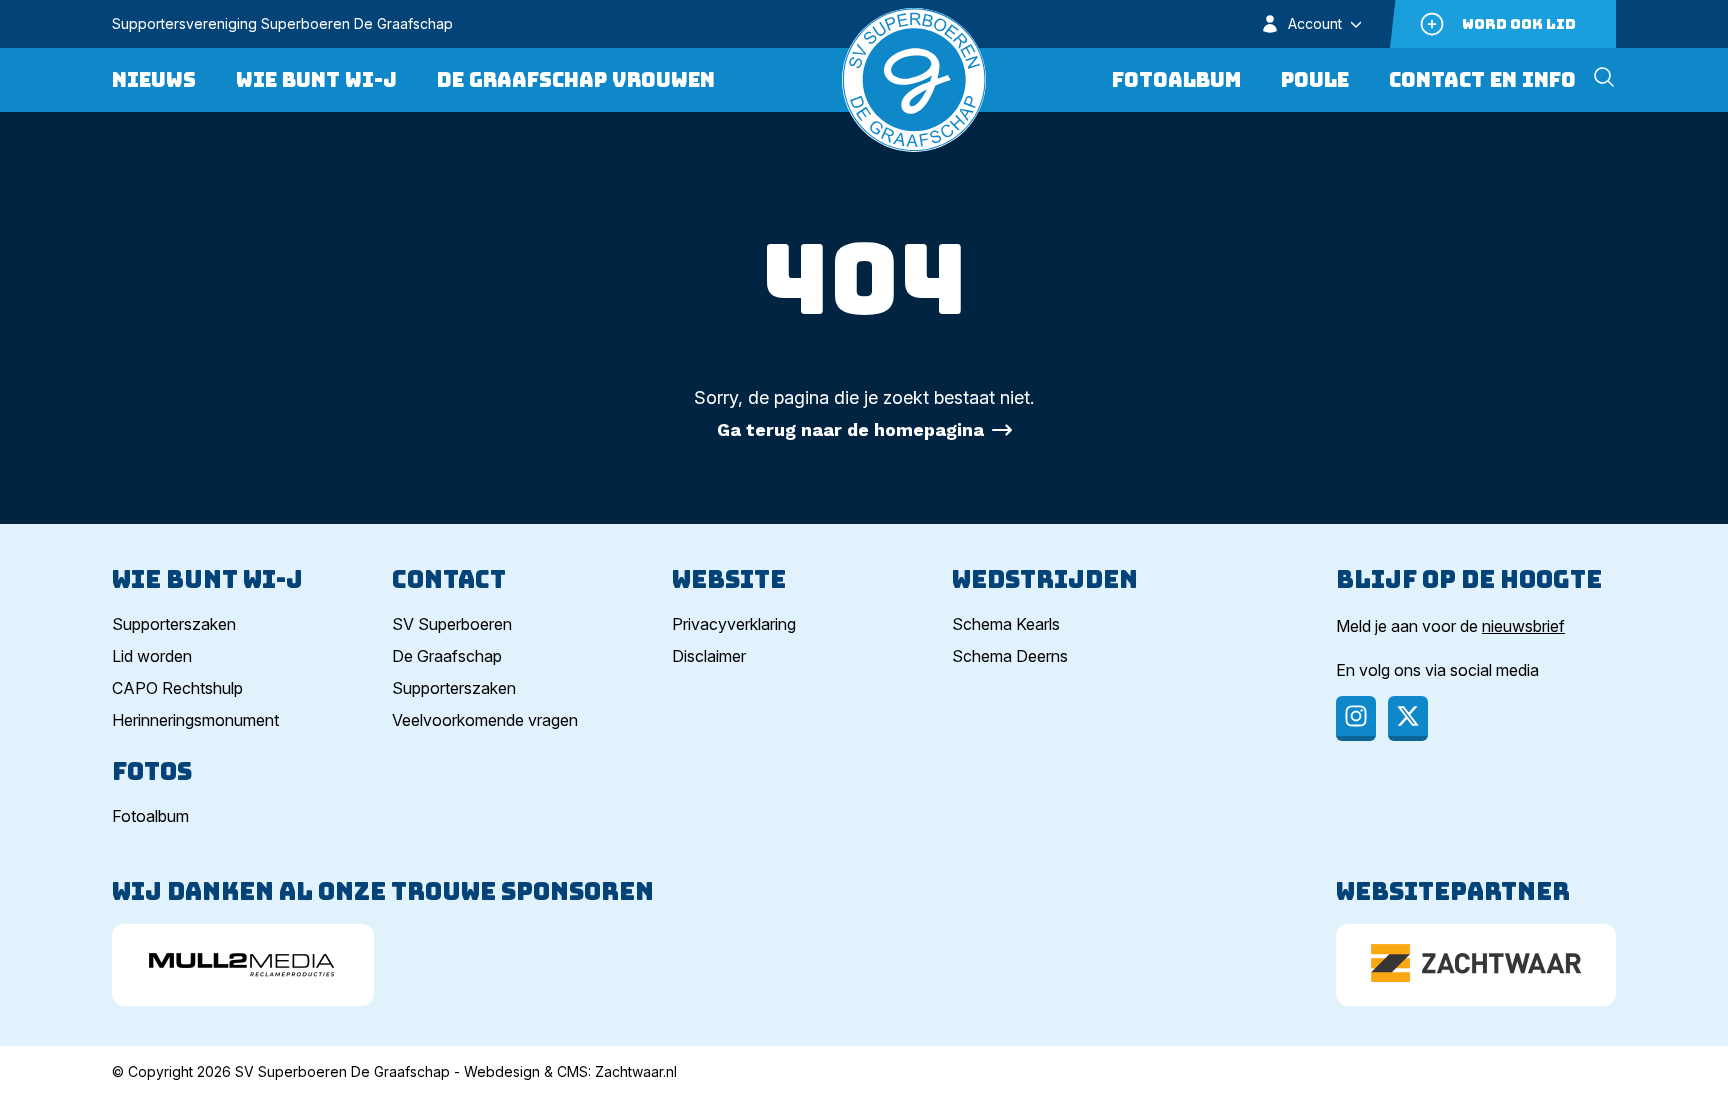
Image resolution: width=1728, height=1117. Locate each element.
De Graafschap (447, 656)
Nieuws (154, 80)
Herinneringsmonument (195, 720)
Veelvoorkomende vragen (485, 720)
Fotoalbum (1176, 80)
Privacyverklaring (734, 624)
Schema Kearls (1006, 624)
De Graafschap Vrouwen (576, 80)
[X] (1408, 718)
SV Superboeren (452, 624)
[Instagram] (1356, 718)
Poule (1315, 80)
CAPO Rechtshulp (177, 688)
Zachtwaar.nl (636, 1071)
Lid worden (152, 656)
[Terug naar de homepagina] (914, 80)
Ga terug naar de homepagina (850, 429)
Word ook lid (1519, 24)
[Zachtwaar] (1476, 965)
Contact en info (1482, 80)
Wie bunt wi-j (316, 80)
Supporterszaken (174, 624)
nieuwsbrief (1523, 626)
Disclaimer (709, 656)
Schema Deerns (1010, 656)
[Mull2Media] (243, 965)
